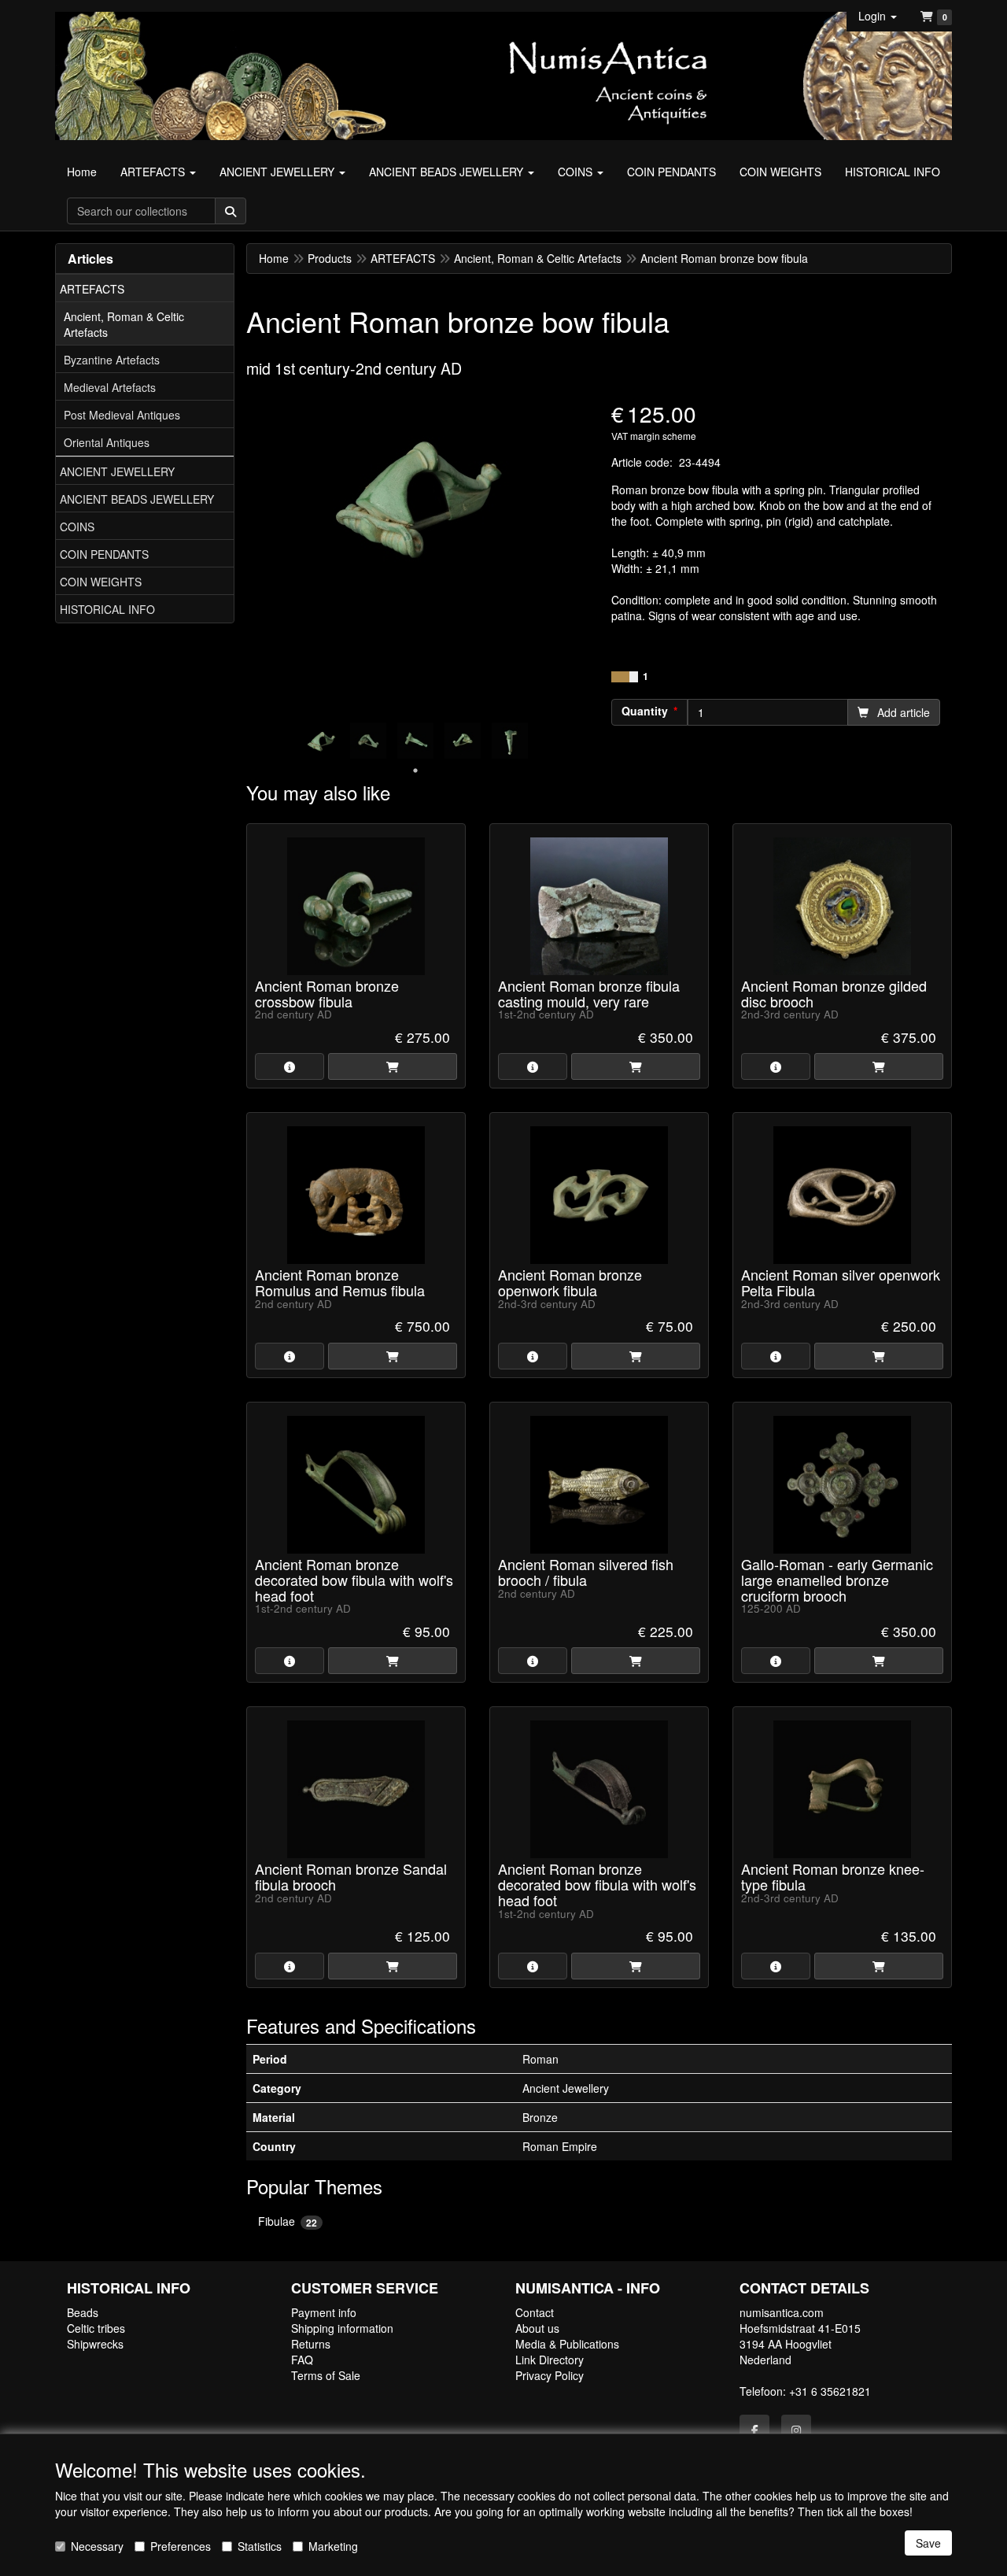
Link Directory (550, 2360)
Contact (535, 2312)
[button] (878, 16)
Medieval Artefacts (110, 387)
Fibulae (288, 2221)
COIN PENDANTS (104, 554)
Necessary (97, 2546)
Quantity (645, 711)
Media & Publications (567, 2344)
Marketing (333, 2546)
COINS (77, 527)
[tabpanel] (321, 741)
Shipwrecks (95, 2344)
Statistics (260, 2546)
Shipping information (342, 2328)
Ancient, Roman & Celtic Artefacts (124, 324)
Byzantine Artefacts (112, 360)
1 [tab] (415, 771)
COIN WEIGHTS (101, 582)
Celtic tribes (96, 2328)
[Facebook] (754, 2430)
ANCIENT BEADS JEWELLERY (137, 499)
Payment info (324, 2312)
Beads (83, 2312)
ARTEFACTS (92, 289)
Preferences (181, 2546)
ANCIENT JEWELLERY (117, 471)
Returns (311, 2344)
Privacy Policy (550, 2375)
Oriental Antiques (107, 442)
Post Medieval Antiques (122, 415)
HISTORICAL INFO (107, 609)
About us (537, 2328)
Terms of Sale (326, 2375)
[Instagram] (796, 2430)
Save (928, 2543)
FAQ (302, 2360)
